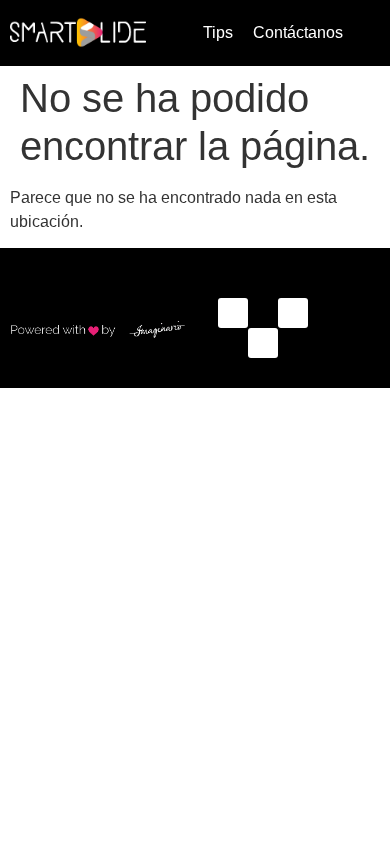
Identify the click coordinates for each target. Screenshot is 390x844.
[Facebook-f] (233, 313)
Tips (218, 32)
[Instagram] (293, 313)
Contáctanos (298, 32)
